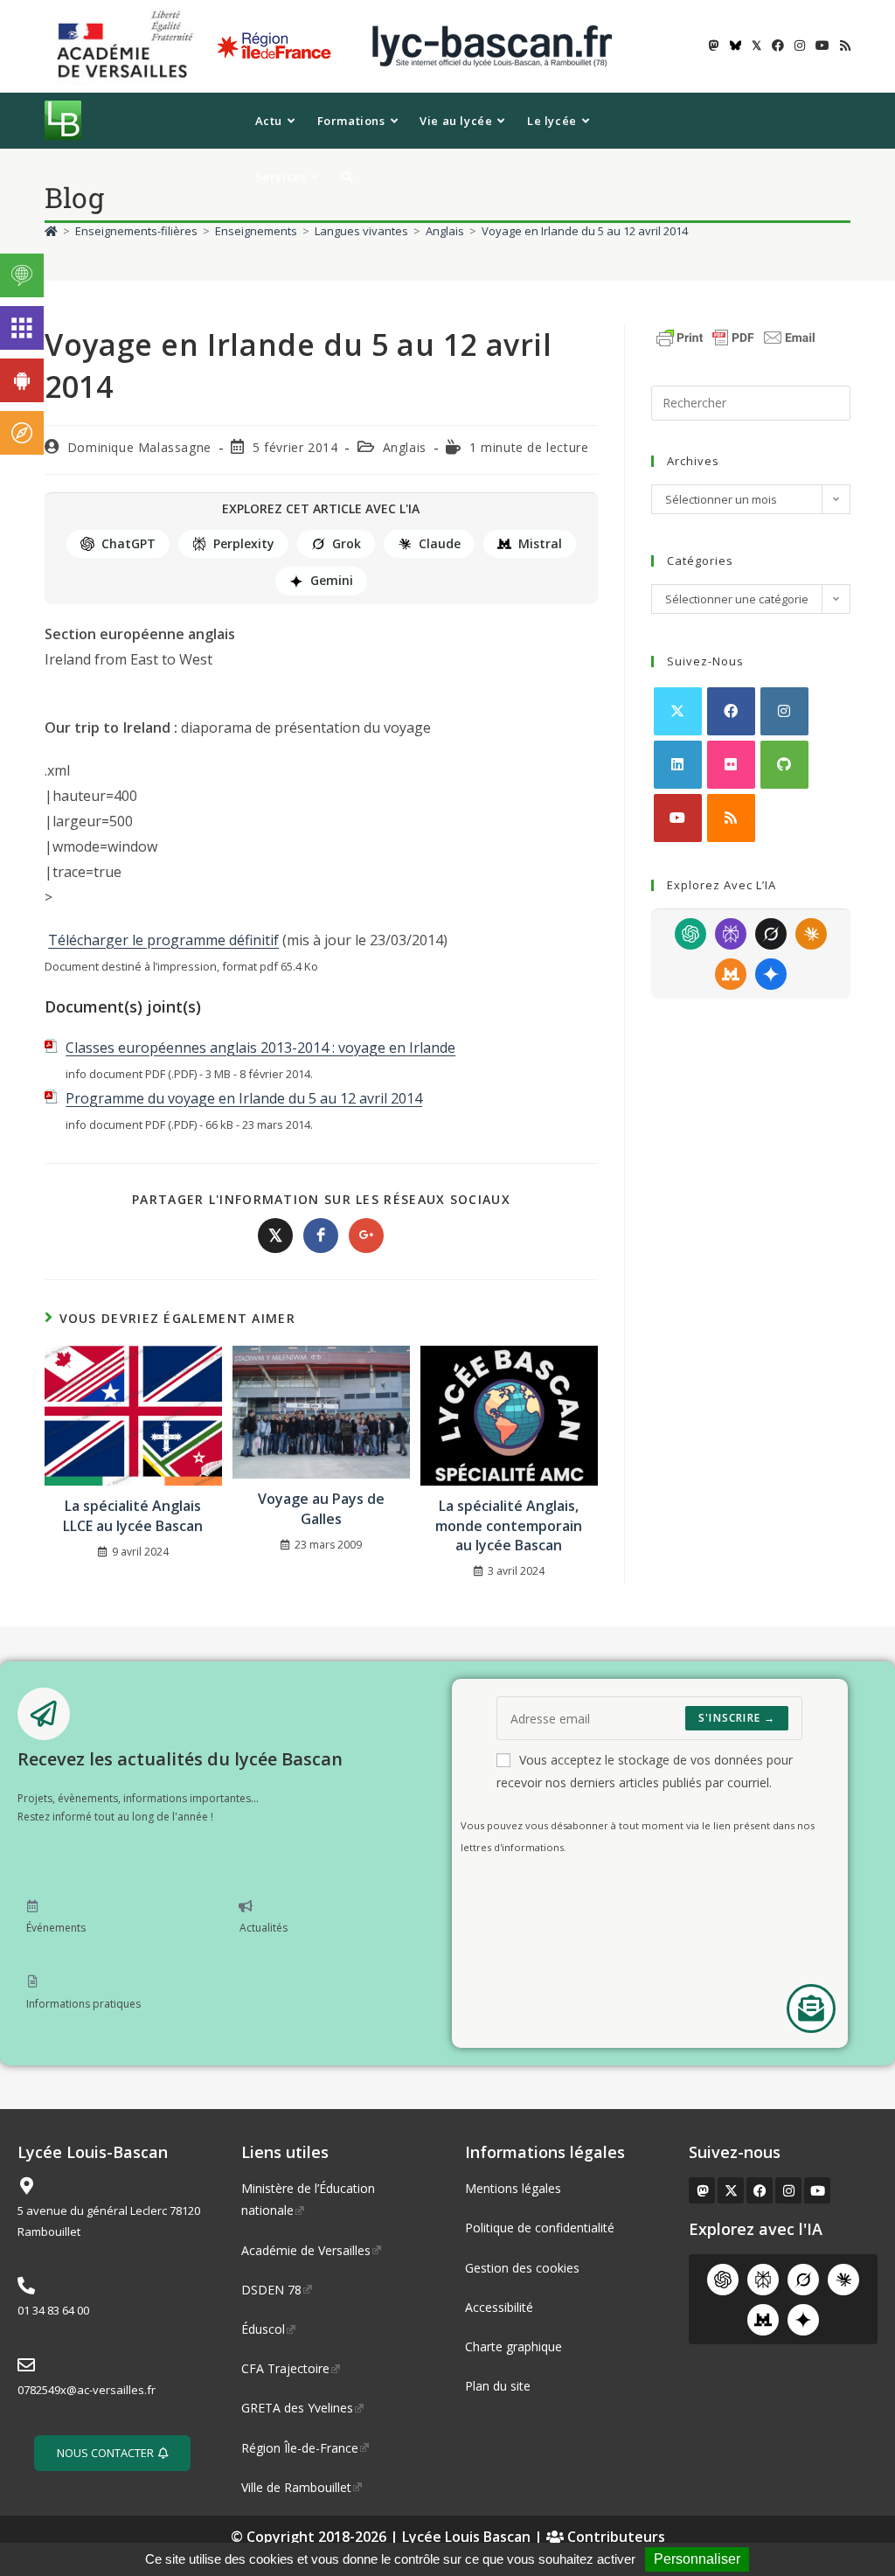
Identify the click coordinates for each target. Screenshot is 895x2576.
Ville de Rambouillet (296, 2487)
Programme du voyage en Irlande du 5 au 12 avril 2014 (244, 1098)
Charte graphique (513, 2346)
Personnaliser (697, 2559)
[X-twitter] (731, 2190)
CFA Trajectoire (285, 2368)
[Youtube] (678, 818)
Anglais (405, 447)
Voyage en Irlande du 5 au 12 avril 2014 (585, 231)
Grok (347, 543)
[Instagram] (784, 711)
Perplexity (244, 543)
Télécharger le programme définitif (163, 940)
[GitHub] (784, 765)
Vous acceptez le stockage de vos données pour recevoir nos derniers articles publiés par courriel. (645, 1771)
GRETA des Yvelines (297, 2408)
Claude (440, 543)
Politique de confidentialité (540, 2228)
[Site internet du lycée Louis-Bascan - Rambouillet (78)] (492, 45)
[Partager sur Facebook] (321, 1236)
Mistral (540, 543)
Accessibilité (499, 2307)
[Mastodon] (702, 2190)
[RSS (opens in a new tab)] (843, 45)
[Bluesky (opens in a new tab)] (735, 45)
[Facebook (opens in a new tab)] (778, 45)
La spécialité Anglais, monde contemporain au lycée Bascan (509, 1525)
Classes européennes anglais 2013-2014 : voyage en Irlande (260, 1048)
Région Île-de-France (300, 2448)
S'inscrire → (737, 1718)
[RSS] (731, 818)
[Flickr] (731, 765)
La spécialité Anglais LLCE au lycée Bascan (133, 1515)
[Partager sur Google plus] (366, 1236)
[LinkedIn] (678, 765)
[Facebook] (731, 711)
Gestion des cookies (522, 2268)
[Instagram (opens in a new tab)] (800, 45)
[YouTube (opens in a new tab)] (822, 45)
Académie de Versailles (306, 2250)
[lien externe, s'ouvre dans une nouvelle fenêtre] (128, 45)
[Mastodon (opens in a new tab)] (714, 45)
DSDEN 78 (271, 2290)
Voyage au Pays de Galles (321, 1508)
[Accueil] (51, 231)
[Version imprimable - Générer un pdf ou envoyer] (736, 336)
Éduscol (263, 2329)
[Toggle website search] (347, 177)
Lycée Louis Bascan (466, 2537)
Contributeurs (614, 2537)
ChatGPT (128, 543)
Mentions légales (513, 2188)
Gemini (332, 580)
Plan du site (498, 2386)
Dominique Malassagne (139, 447)
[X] (678, 711)
